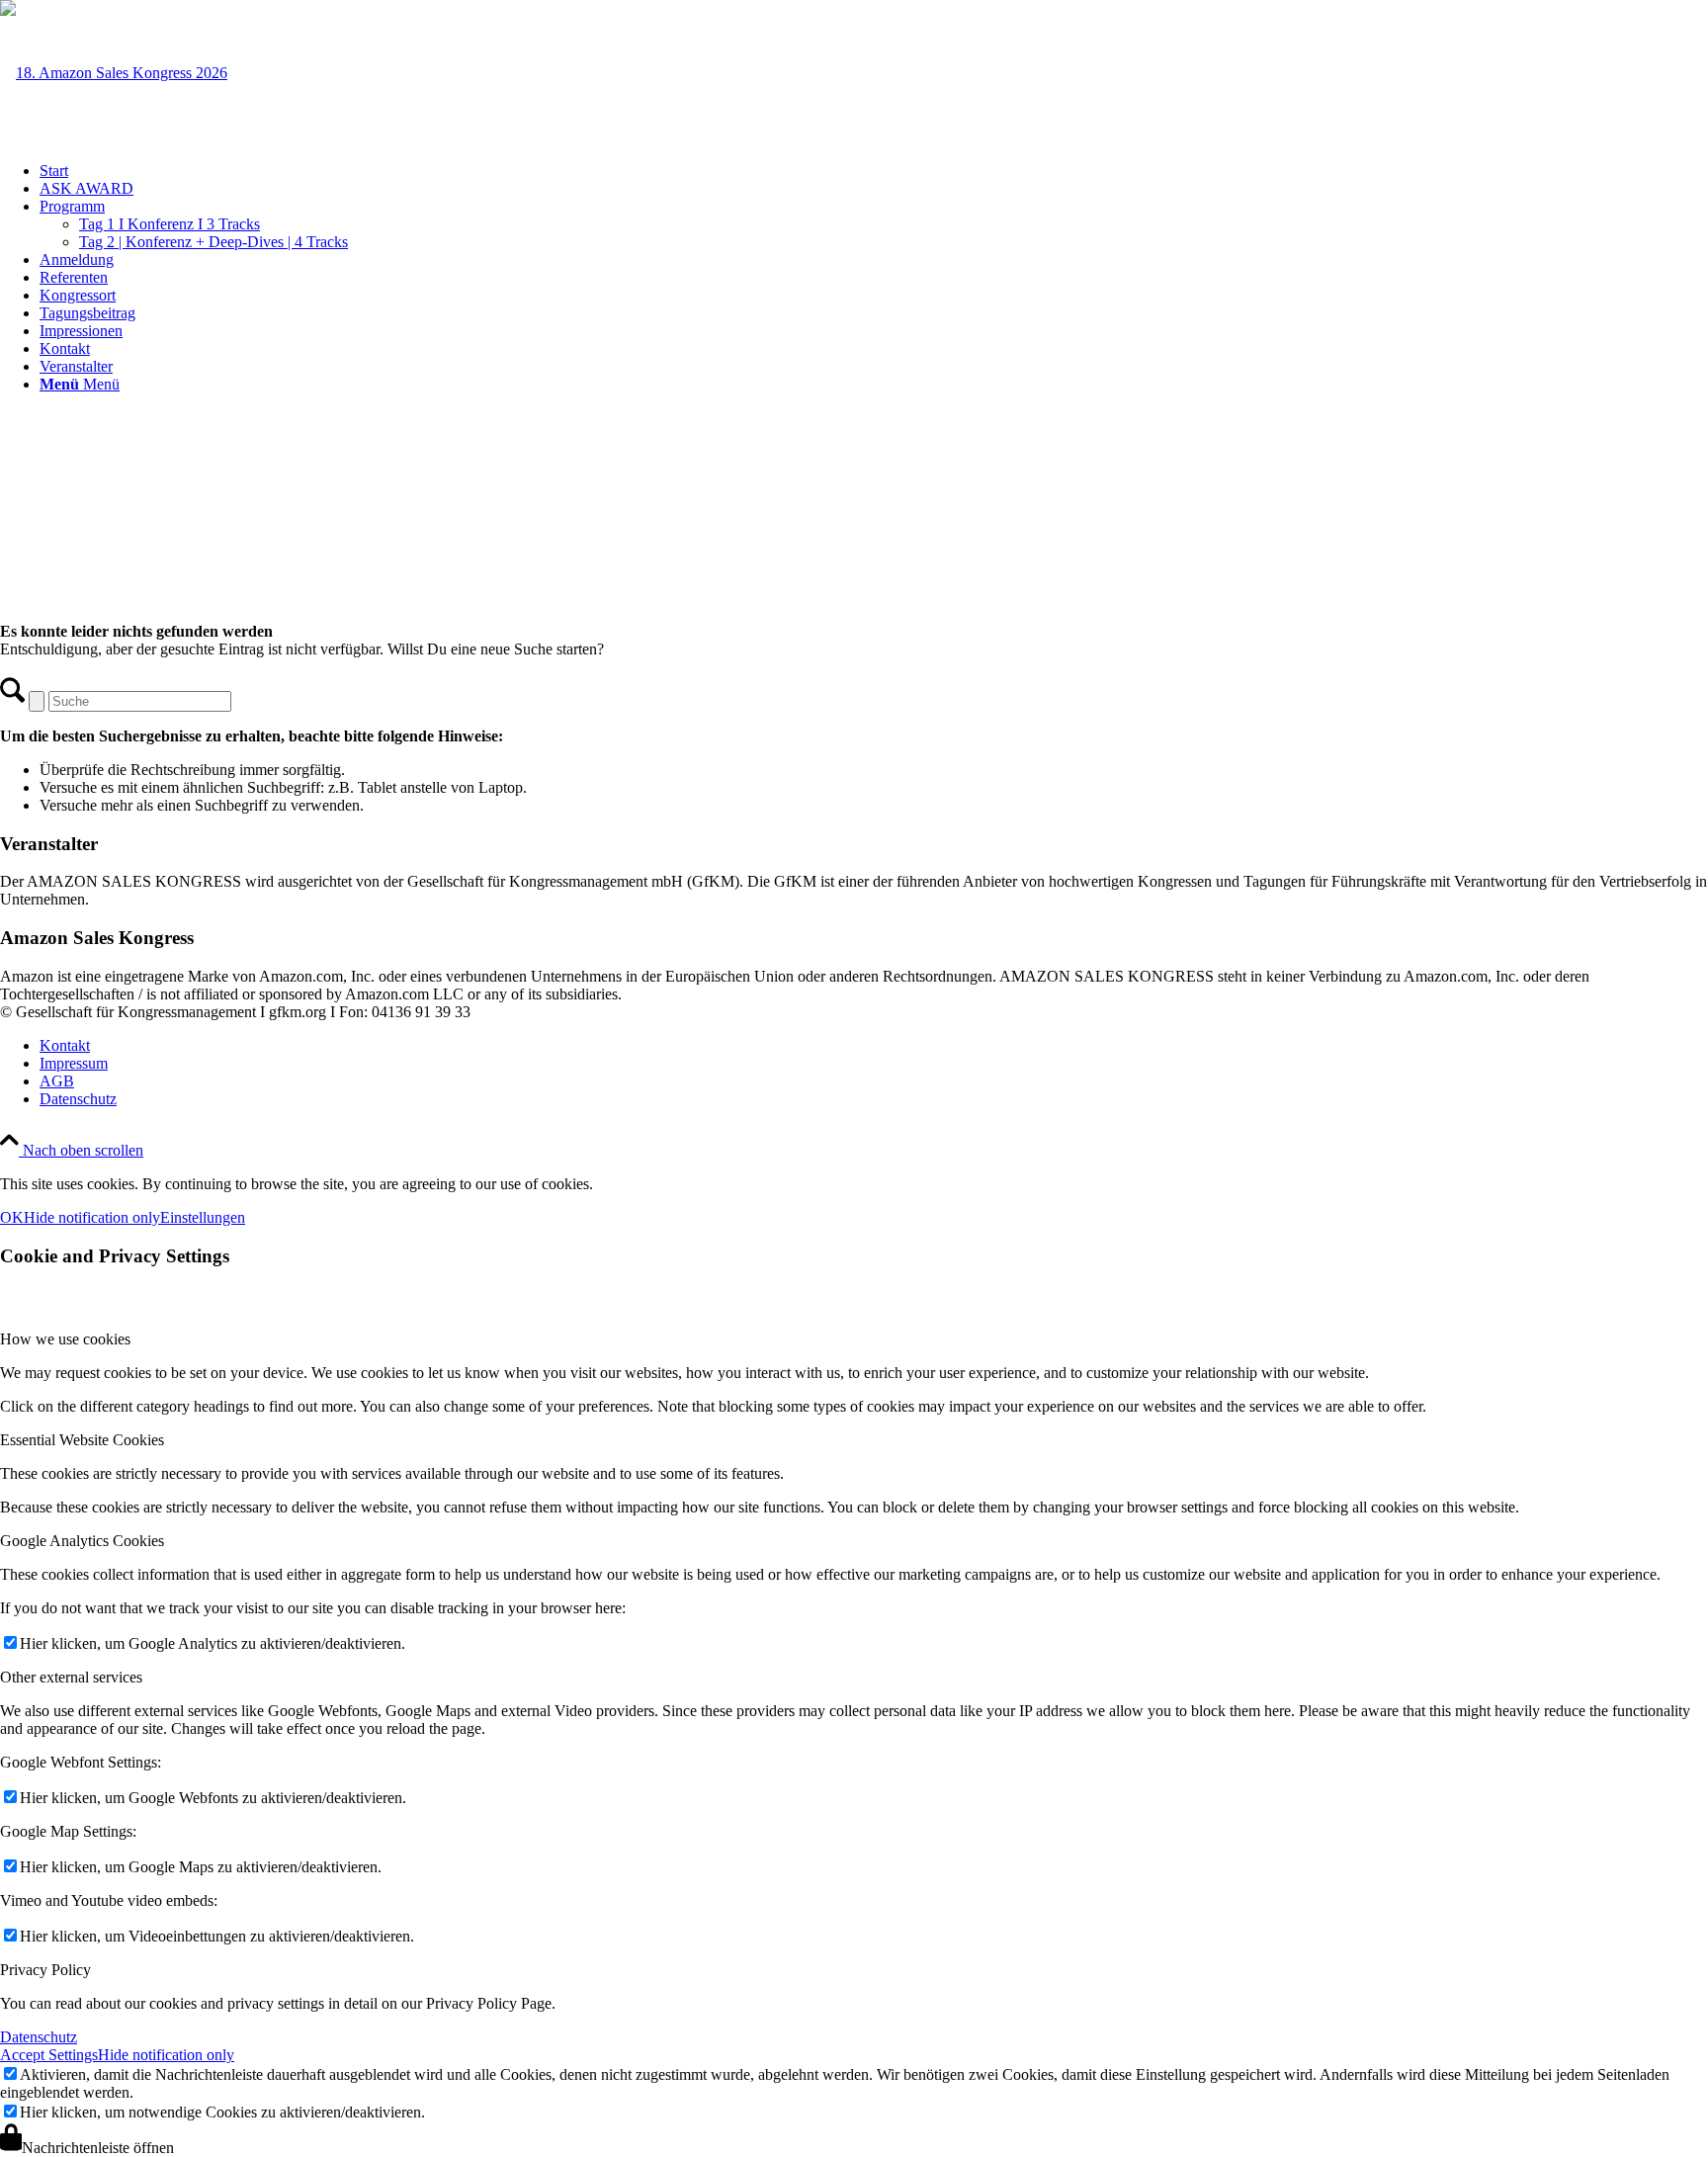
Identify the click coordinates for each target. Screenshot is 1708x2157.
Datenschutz (39, 2037)
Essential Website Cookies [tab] (82, 1440)
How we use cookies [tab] (65, 1339)
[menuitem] (874, 171)
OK (12, 1217)
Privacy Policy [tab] (45, 1970)
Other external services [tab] (71, 1677)
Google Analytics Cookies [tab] (82, 1541)
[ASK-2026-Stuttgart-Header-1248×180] (114, 73)
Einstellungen (203, 1217)
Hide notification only (92, 1217)
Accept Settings (49, 2055)
